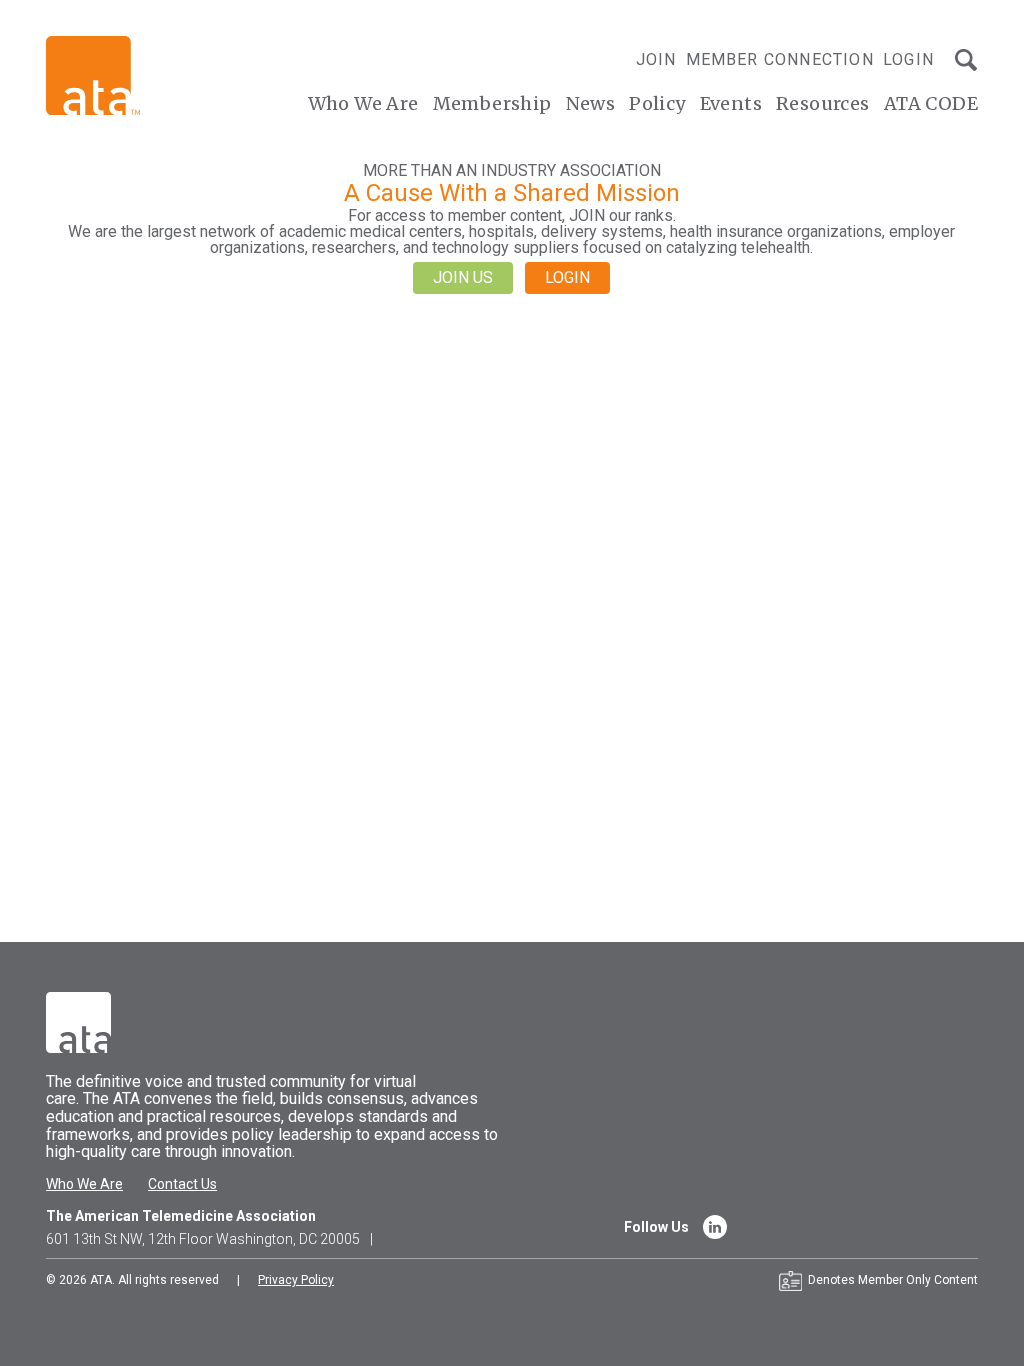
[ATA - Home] (93, 74)
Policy (657, 103)
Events (731, 103)
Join (656, 59)
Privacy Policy (296, 1280)
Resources (823, 103)
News (591, 103)
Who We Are (363, 103)
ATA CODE (931, 103)
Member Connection (780, 59)
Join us (463, 277)
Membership (492, 103)
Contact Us (182, 1184)
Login (908, 59)
